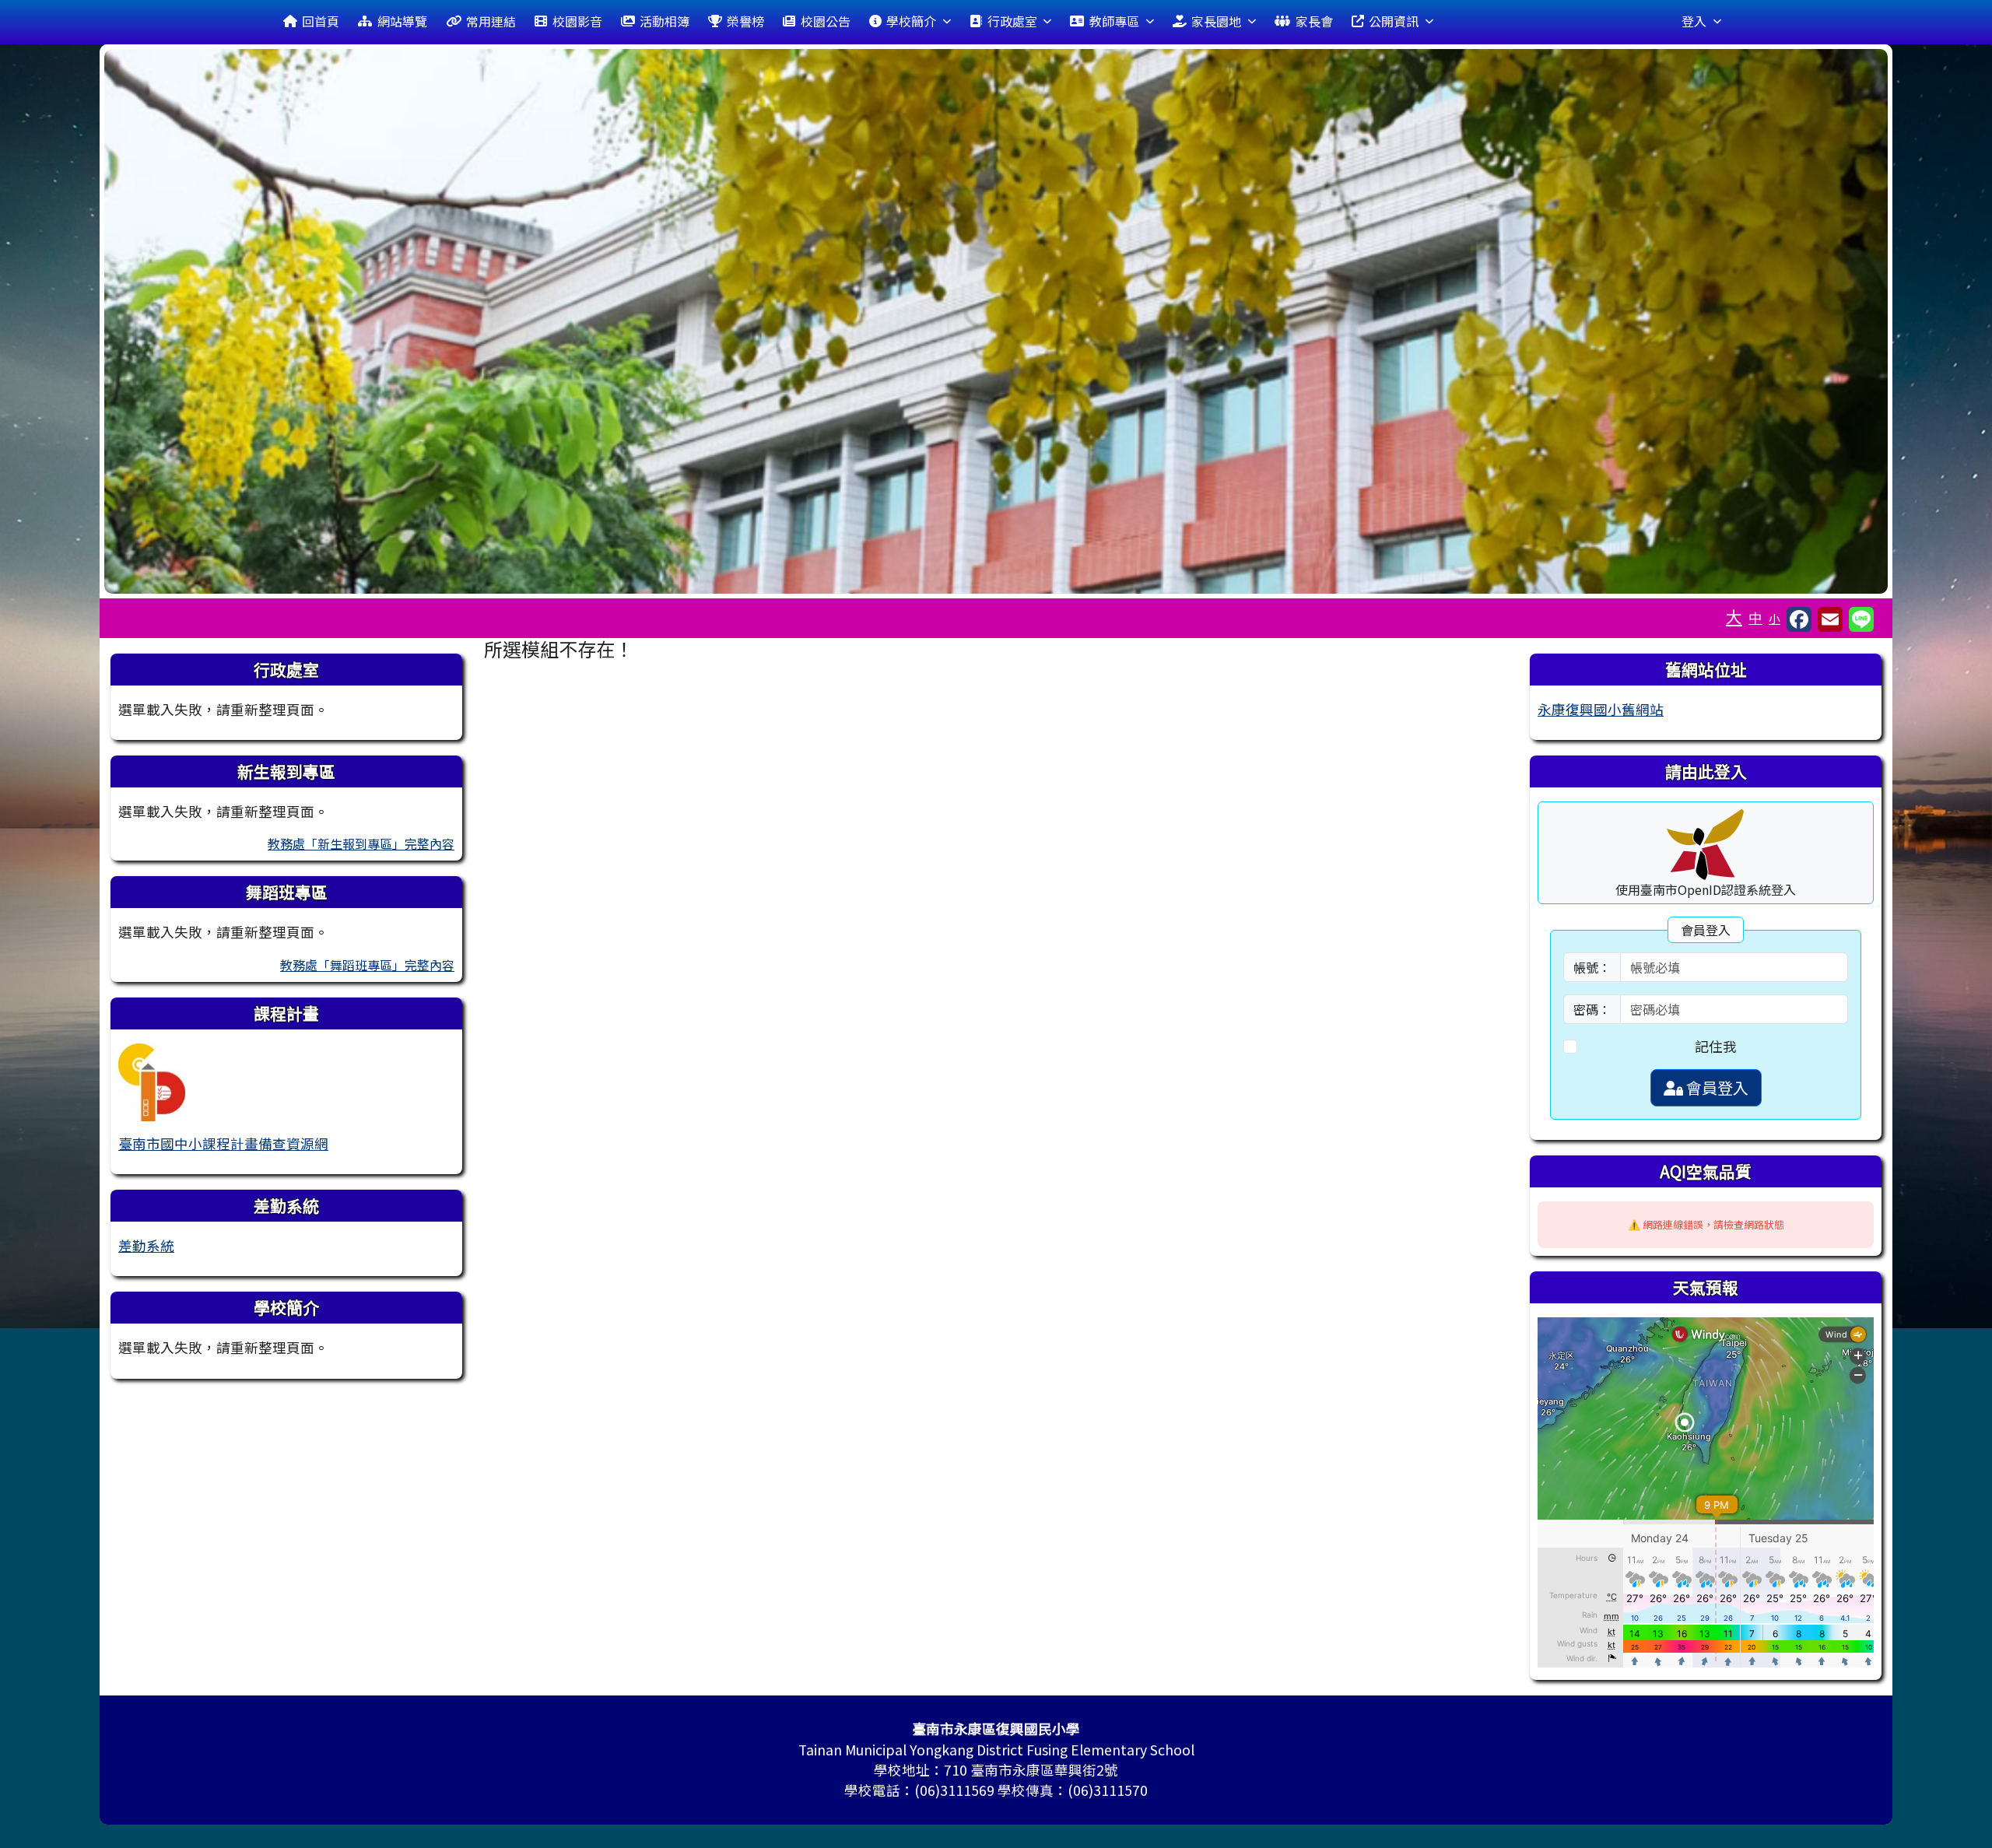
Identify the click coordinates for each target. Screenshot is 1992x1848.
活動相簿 (665, 21)
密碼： (1592, 1009)
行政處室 (1012, 21)
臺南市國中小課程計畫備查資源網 (223, 1143)
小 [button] (1775, 618)
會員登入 (1716, 1087)
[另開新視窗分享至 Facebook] (1799, 619)
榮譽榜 (745, 21)
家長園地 (1216, 21)
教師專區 (1114, 21)
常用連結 (491, 21)
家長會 (1314, 21)
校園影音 (577, 21)
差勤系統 (146, 1245)
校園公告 (826, 21)
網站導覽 (402, 21)
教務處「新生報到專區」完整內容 (361, 843)
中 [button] (1755, 617)
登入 (1694, 21)
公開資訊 (1394, 21)
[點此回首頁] (996, 321)
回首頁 (321, 21)
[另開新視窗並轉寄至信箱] (1830, 619)
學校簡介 (911, 21)
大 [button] (1734, 616)
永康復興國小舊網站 (1601, 709)
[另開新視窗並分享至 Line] (1861, 619)
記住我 (1716, 1046)
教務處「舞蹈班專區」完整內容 (367, 965)
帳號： (1592, 967)
